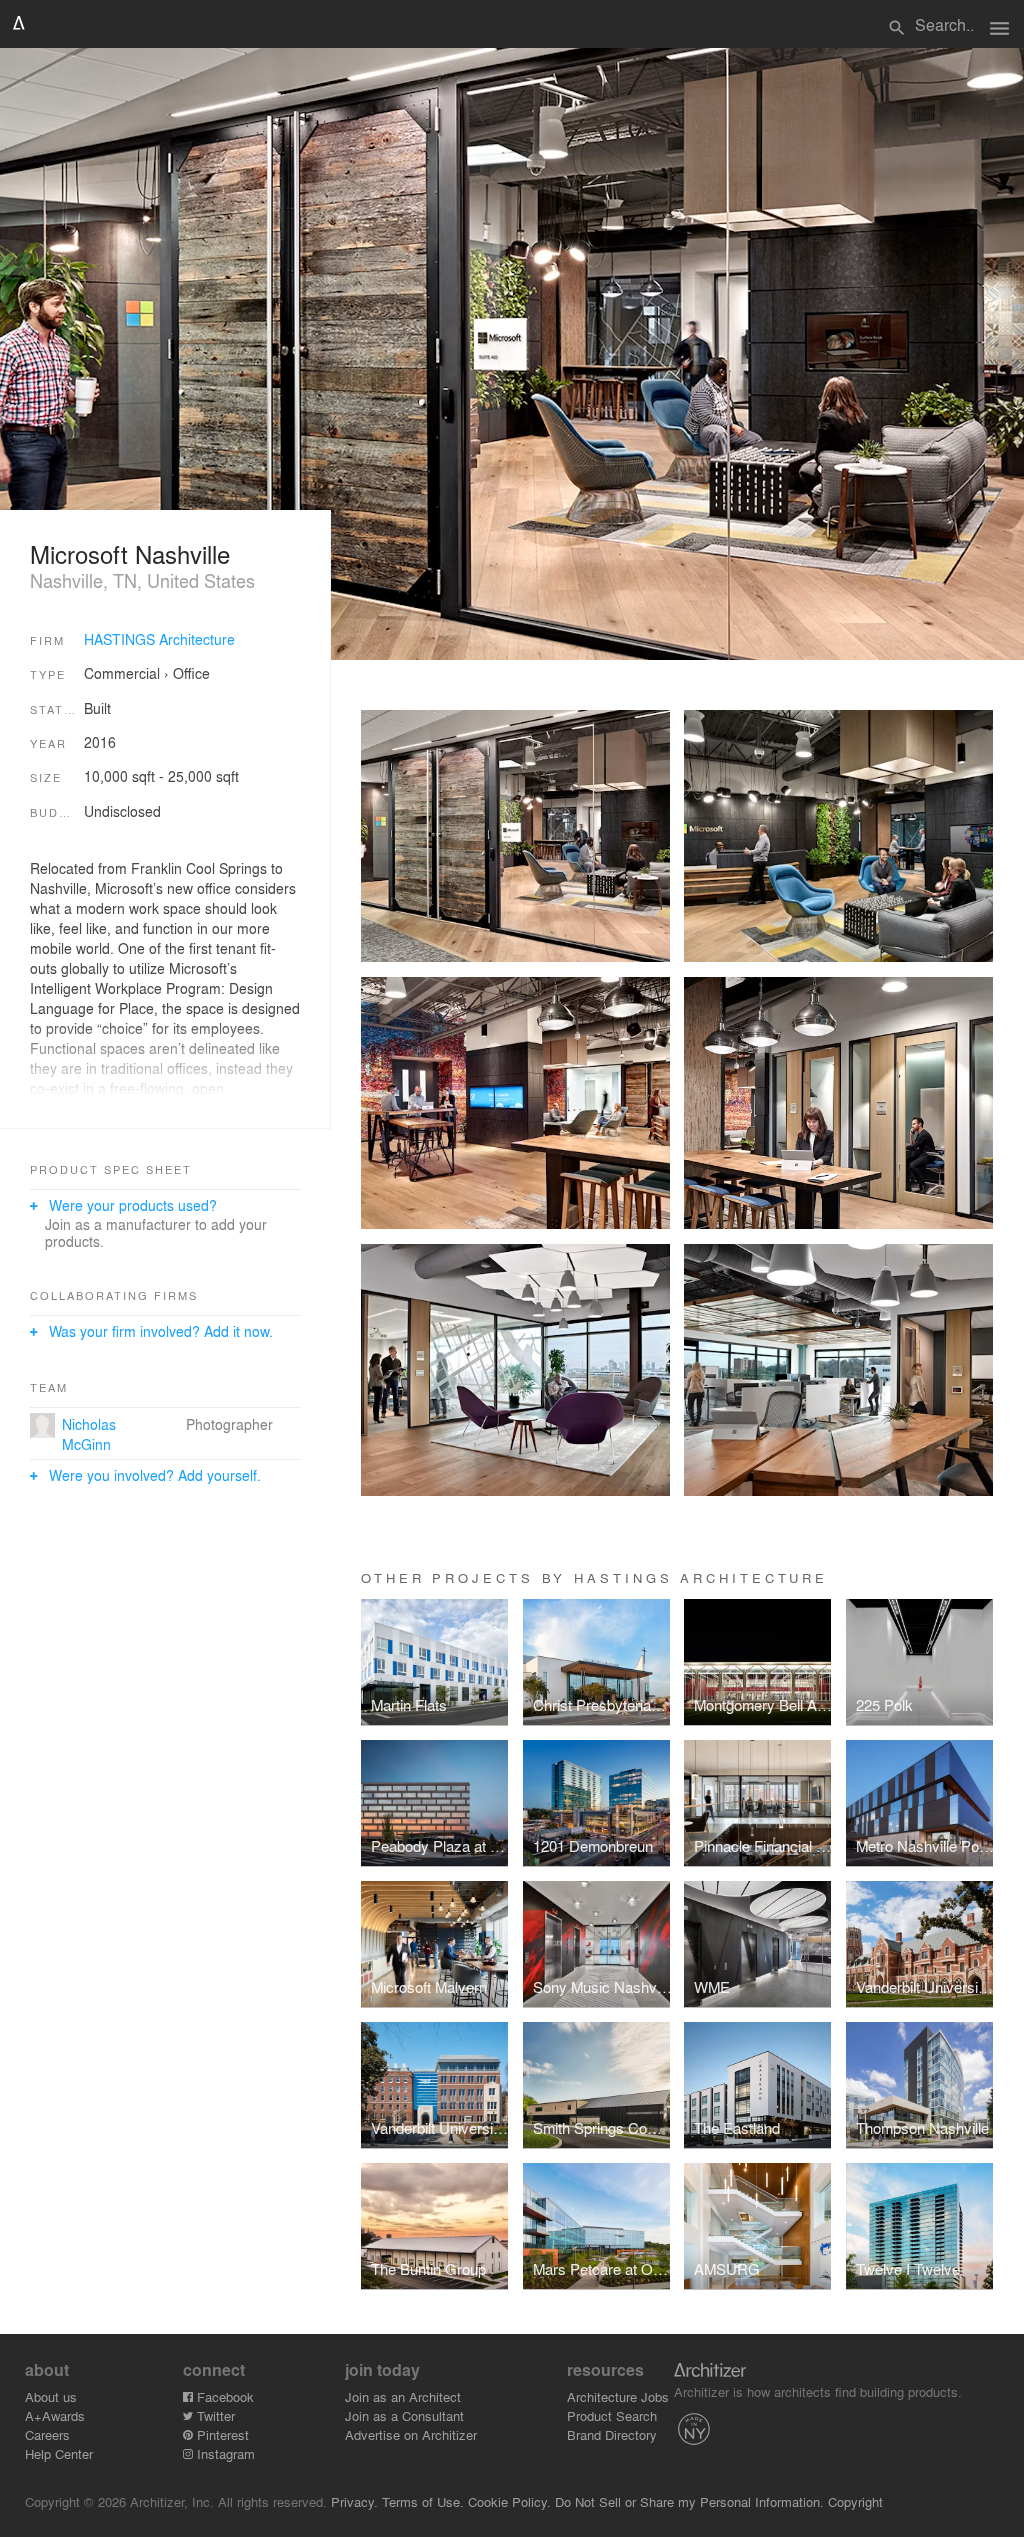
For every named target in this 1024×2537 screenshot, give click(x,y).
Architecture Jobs (618, 2396)
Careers (47, 2434)
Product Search (612, 2415)
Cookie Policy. (509, 2501)
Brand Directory (612, 2434)
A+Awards (55, 2415)
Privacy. (354, 2501)
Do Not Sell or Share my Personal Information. (689, 2501)
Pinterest (221, 2434)
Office (191, 673)
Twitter (214, 2415)
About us (51, 2396)
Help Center (59, 2453)
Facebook (223, 2396)
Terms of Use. (423, 2501)
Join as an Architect (403, 2396)
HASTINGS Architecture (159, 639)
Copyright (855, 2501)
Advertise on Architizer (411, 2434)
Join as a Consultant (404, 2415)
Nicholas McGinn (89, 1434)
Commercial (122, 673)
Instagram (224, 2453)
